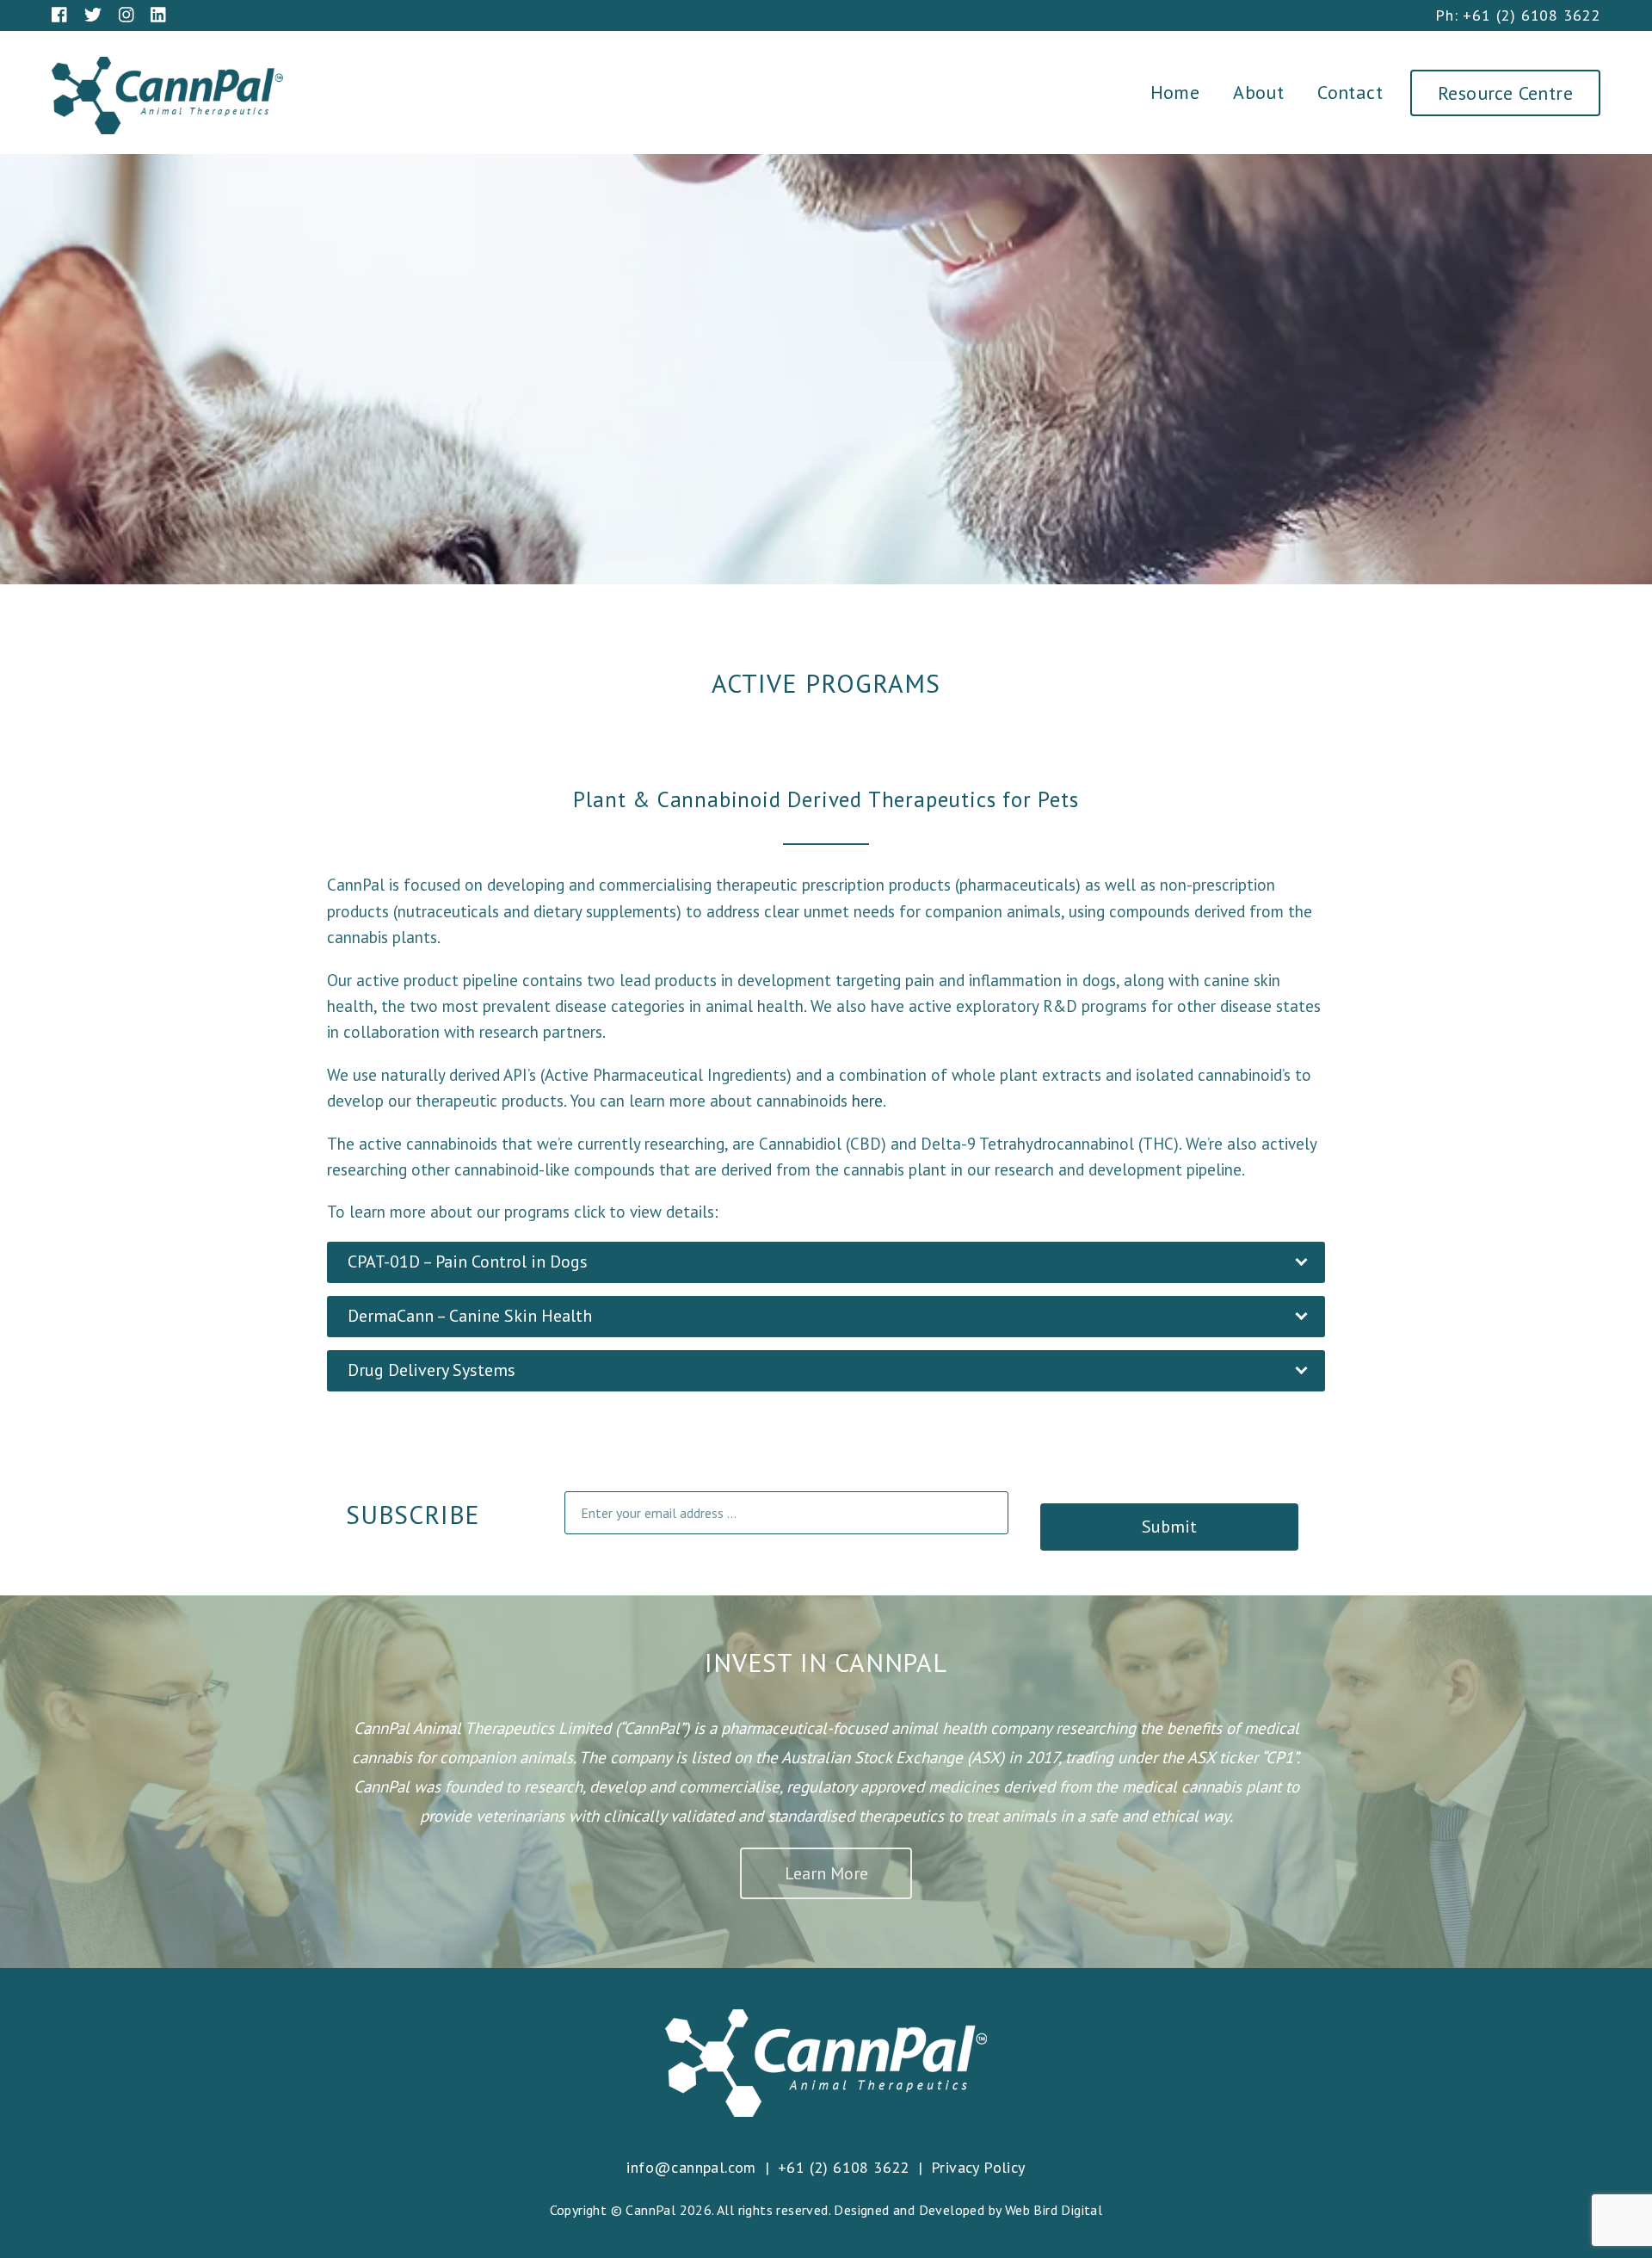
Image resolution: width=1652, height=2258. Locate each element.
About (1258, 92)
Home (1175, 92)
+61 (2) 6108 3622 (1532, 15)
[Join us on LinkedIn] (158, 15)
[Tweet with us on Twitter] (93, 15)
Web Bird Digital (1054, 2210)
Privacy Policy (978, 2167)
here (867, 1101)
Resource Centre (1505, 93)
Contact (1350, 92)
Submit (1169, 1527)
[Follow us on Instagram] (126, 15)
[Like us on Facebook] (59, 15)
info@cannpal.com (691, 2167)
